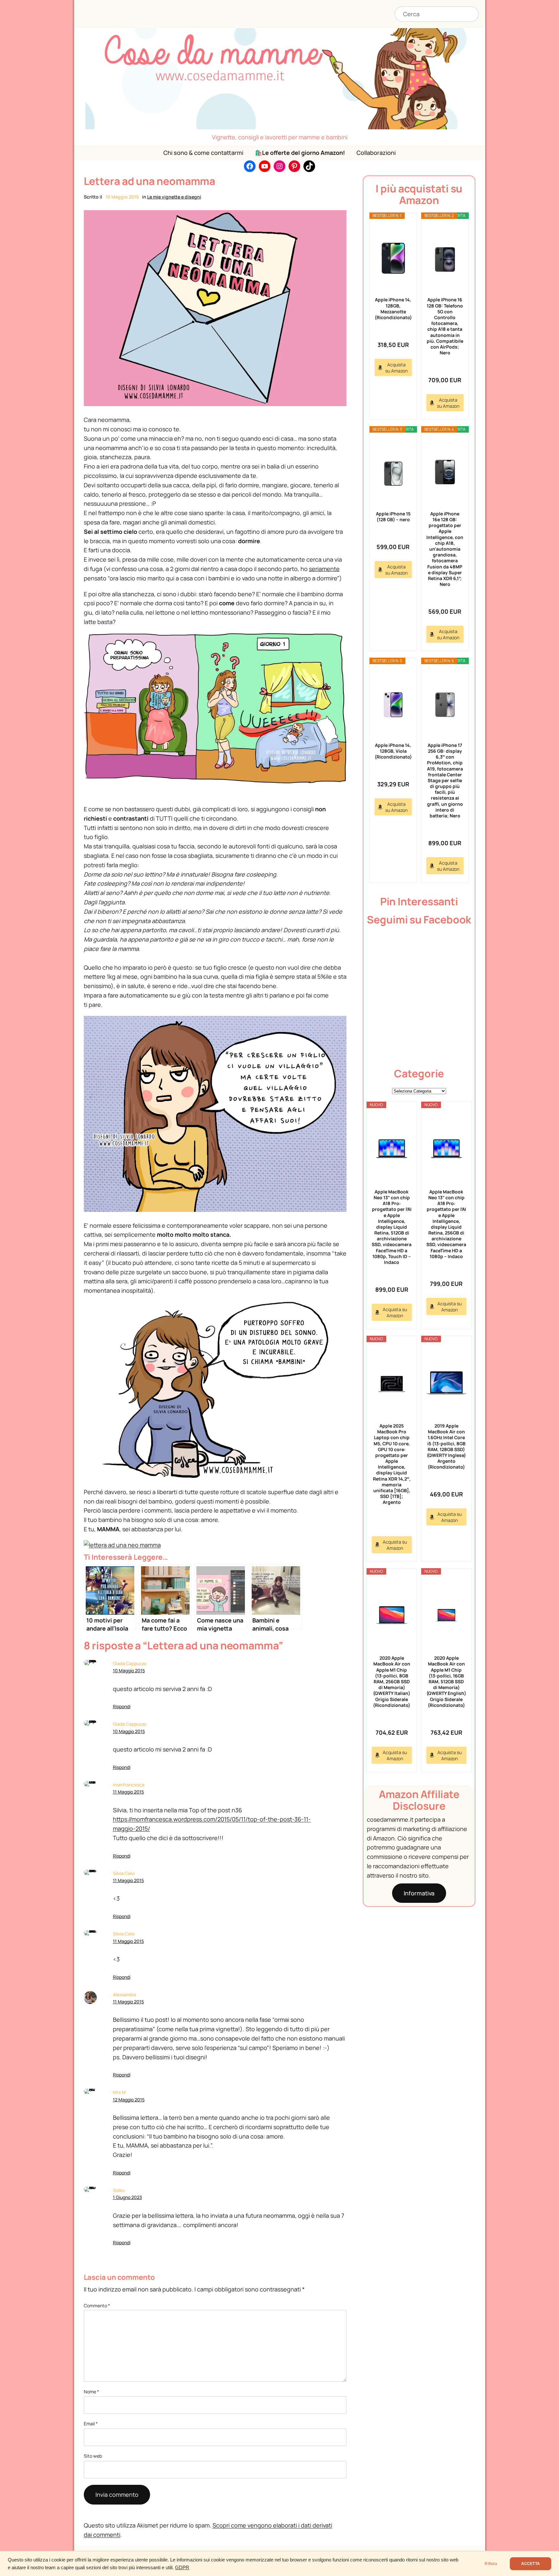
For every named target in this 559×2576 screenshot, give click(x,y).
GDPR (182, 2568)
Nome (91, 2392)
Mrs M (119, 2092)
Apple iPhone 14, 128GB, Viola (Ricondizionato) (393, 751)
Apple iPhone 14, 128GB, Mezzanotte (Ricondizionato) (393, 308)
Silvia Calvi (124, 1873)
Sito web (93, 2456)
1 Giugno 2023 (127, 2197)
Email (91, 2424)
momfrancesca (129, 1785)
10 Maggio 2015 (129, 1671)
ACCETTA (531, 2564)
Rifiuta (491, 2564)
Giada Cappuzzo (130, 1663)
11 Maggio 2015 (128, 1792)
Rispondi (122, 1706)
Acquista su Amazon (396, 368)
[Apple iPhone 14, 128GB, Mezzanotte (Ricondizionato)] (393, 258)
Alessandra (124, 1994)
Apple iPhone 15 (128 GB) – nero (393, 517)
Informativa (419, 1893)
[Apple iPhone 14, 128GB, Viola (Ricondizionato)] (393, 703)
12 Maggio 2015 (129, 2100)
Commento (97, 2306)
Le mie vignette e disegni (174, 197)
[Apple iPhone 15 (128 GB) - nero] (393, 472)
